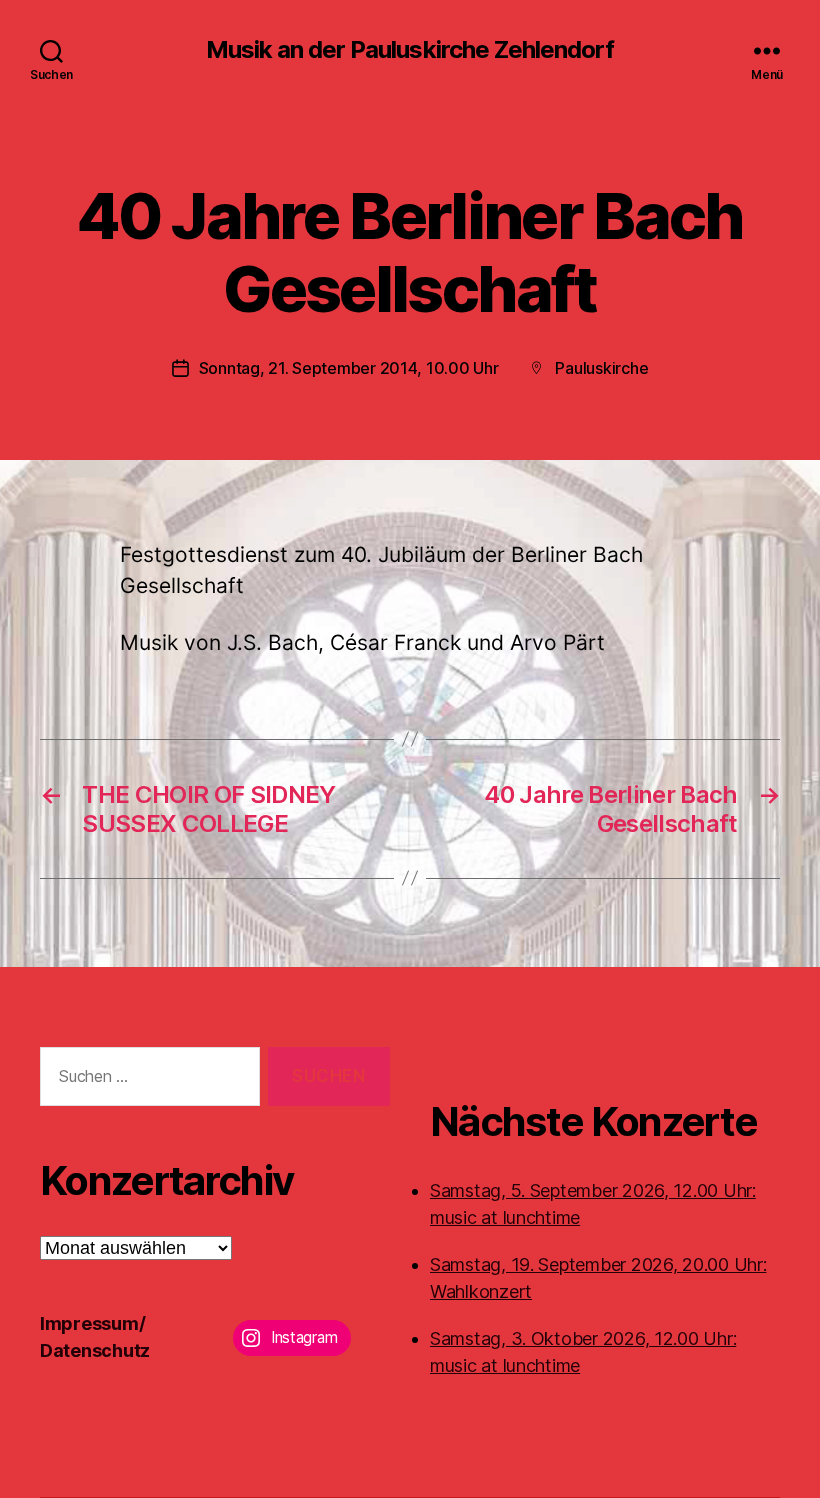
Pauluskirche (601, 368)
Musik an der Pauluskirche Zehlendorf (409, 50)
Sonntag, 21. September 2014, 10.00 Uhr (349, 368)
